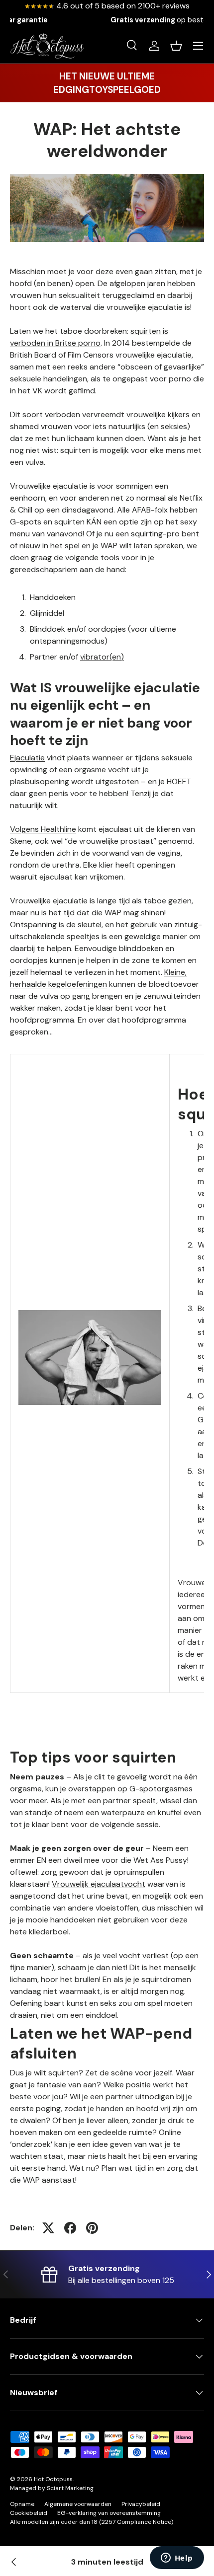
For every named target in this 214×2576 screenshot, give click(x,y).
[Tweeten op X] (48, 2228)
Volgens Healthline (43, 829)
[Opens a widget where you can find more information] (177, 2559)
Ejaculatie (27, 758)
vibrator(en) (102, 657)
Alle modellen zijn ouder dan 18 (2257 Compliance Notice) (92, 2522)
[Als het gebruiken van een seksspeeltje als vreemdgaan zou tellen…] (14, 2562)
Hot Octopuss (53, 2479)
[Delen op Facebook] (70, 2228)
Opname (22, 2504)
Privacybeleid (141, 2504)
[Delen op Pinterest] (92, 2228)
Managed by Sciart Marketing (52, 2488)
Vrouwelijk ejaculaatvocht (99, 1884)
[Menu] (198, 46)
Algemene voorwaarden (78, 2504)
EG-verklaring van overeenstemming (109, 2513)
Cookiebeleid (29, 2513)
